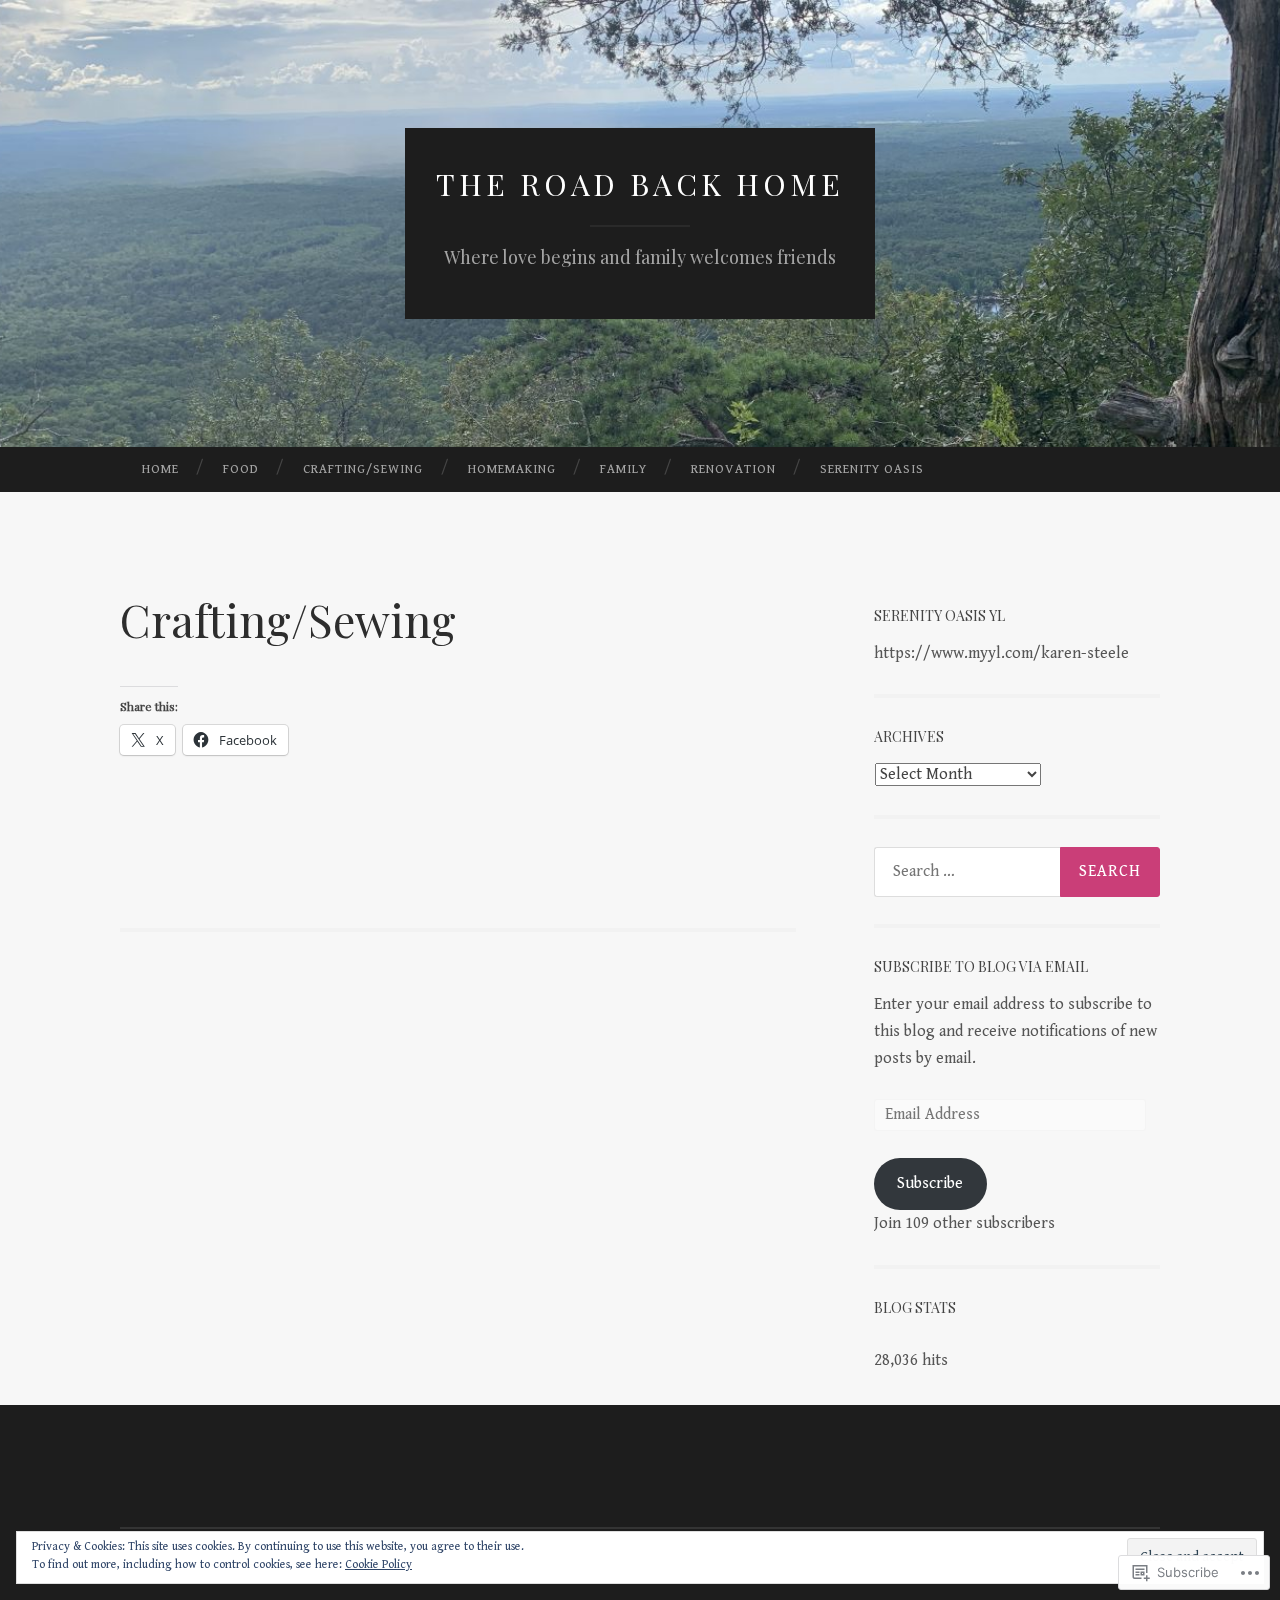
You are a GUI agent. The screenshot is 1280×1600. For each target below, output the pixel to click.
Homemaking (512, 469)
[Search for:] (1017, 872)
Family (623, 469)
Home (160, 469)
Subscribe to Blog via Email (981, 966)
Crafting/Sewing (363, 469)
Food (241, 469)
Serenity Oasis (872, 469)
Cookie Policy (378, 1564)
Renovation (733, 469)
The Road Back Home (640, 184)
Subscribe (930, 1183)
